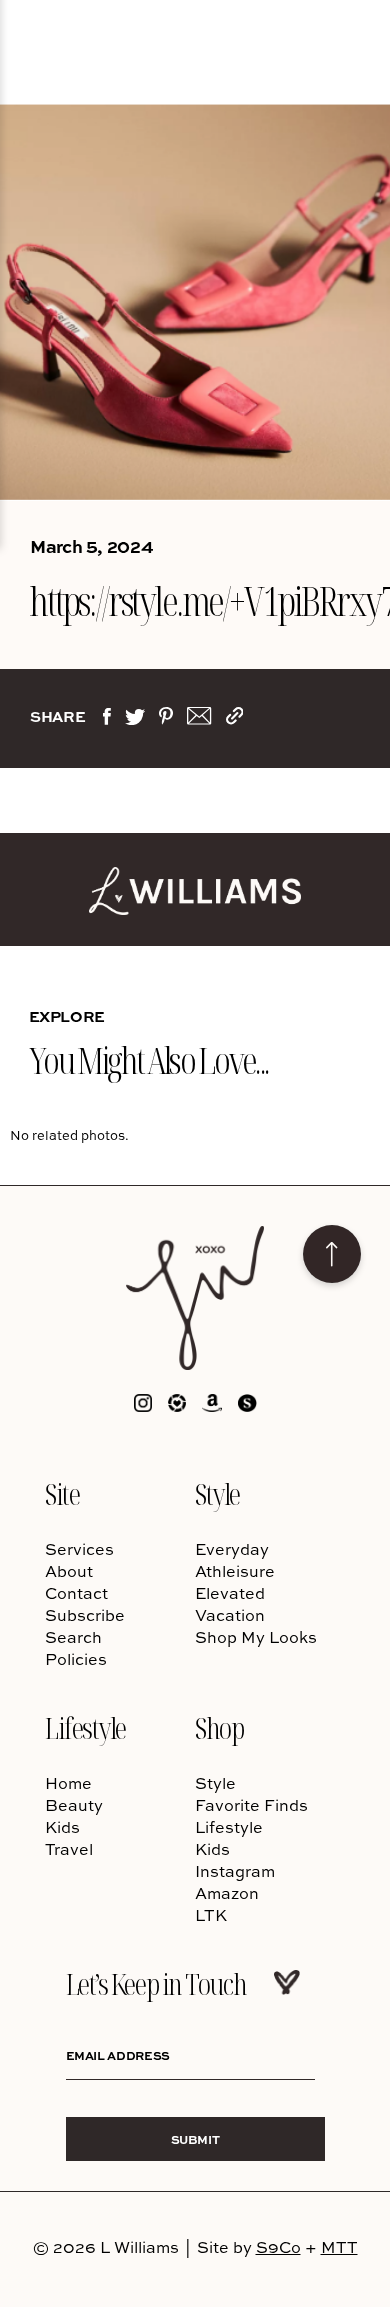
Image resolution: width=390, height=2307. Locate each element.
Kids (62, 1827)
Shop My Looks (256, 1637)
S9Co (278, 2247)
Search (73, 1637)
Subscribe (85, 1615)
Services (79, 1549)
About (69, 1571)
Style (217, 1493)
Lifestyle (85, 1727)
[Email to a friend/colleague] (199, 720)
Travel (69, 1849)
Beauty (74, 1805)
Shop (219, 1727)
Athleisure (235, 1571)
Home (68, 1783)
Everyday (232, 1549)
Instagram (235, 1871)
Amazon (227, 1893)
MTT (339, 2247)
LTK (211, 1915)
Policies (76, 1659)
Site (62, 1493)
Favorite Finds (251, 1805)
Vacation (230, 1615)
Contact (76, 1593)
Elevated (230, 1593)
